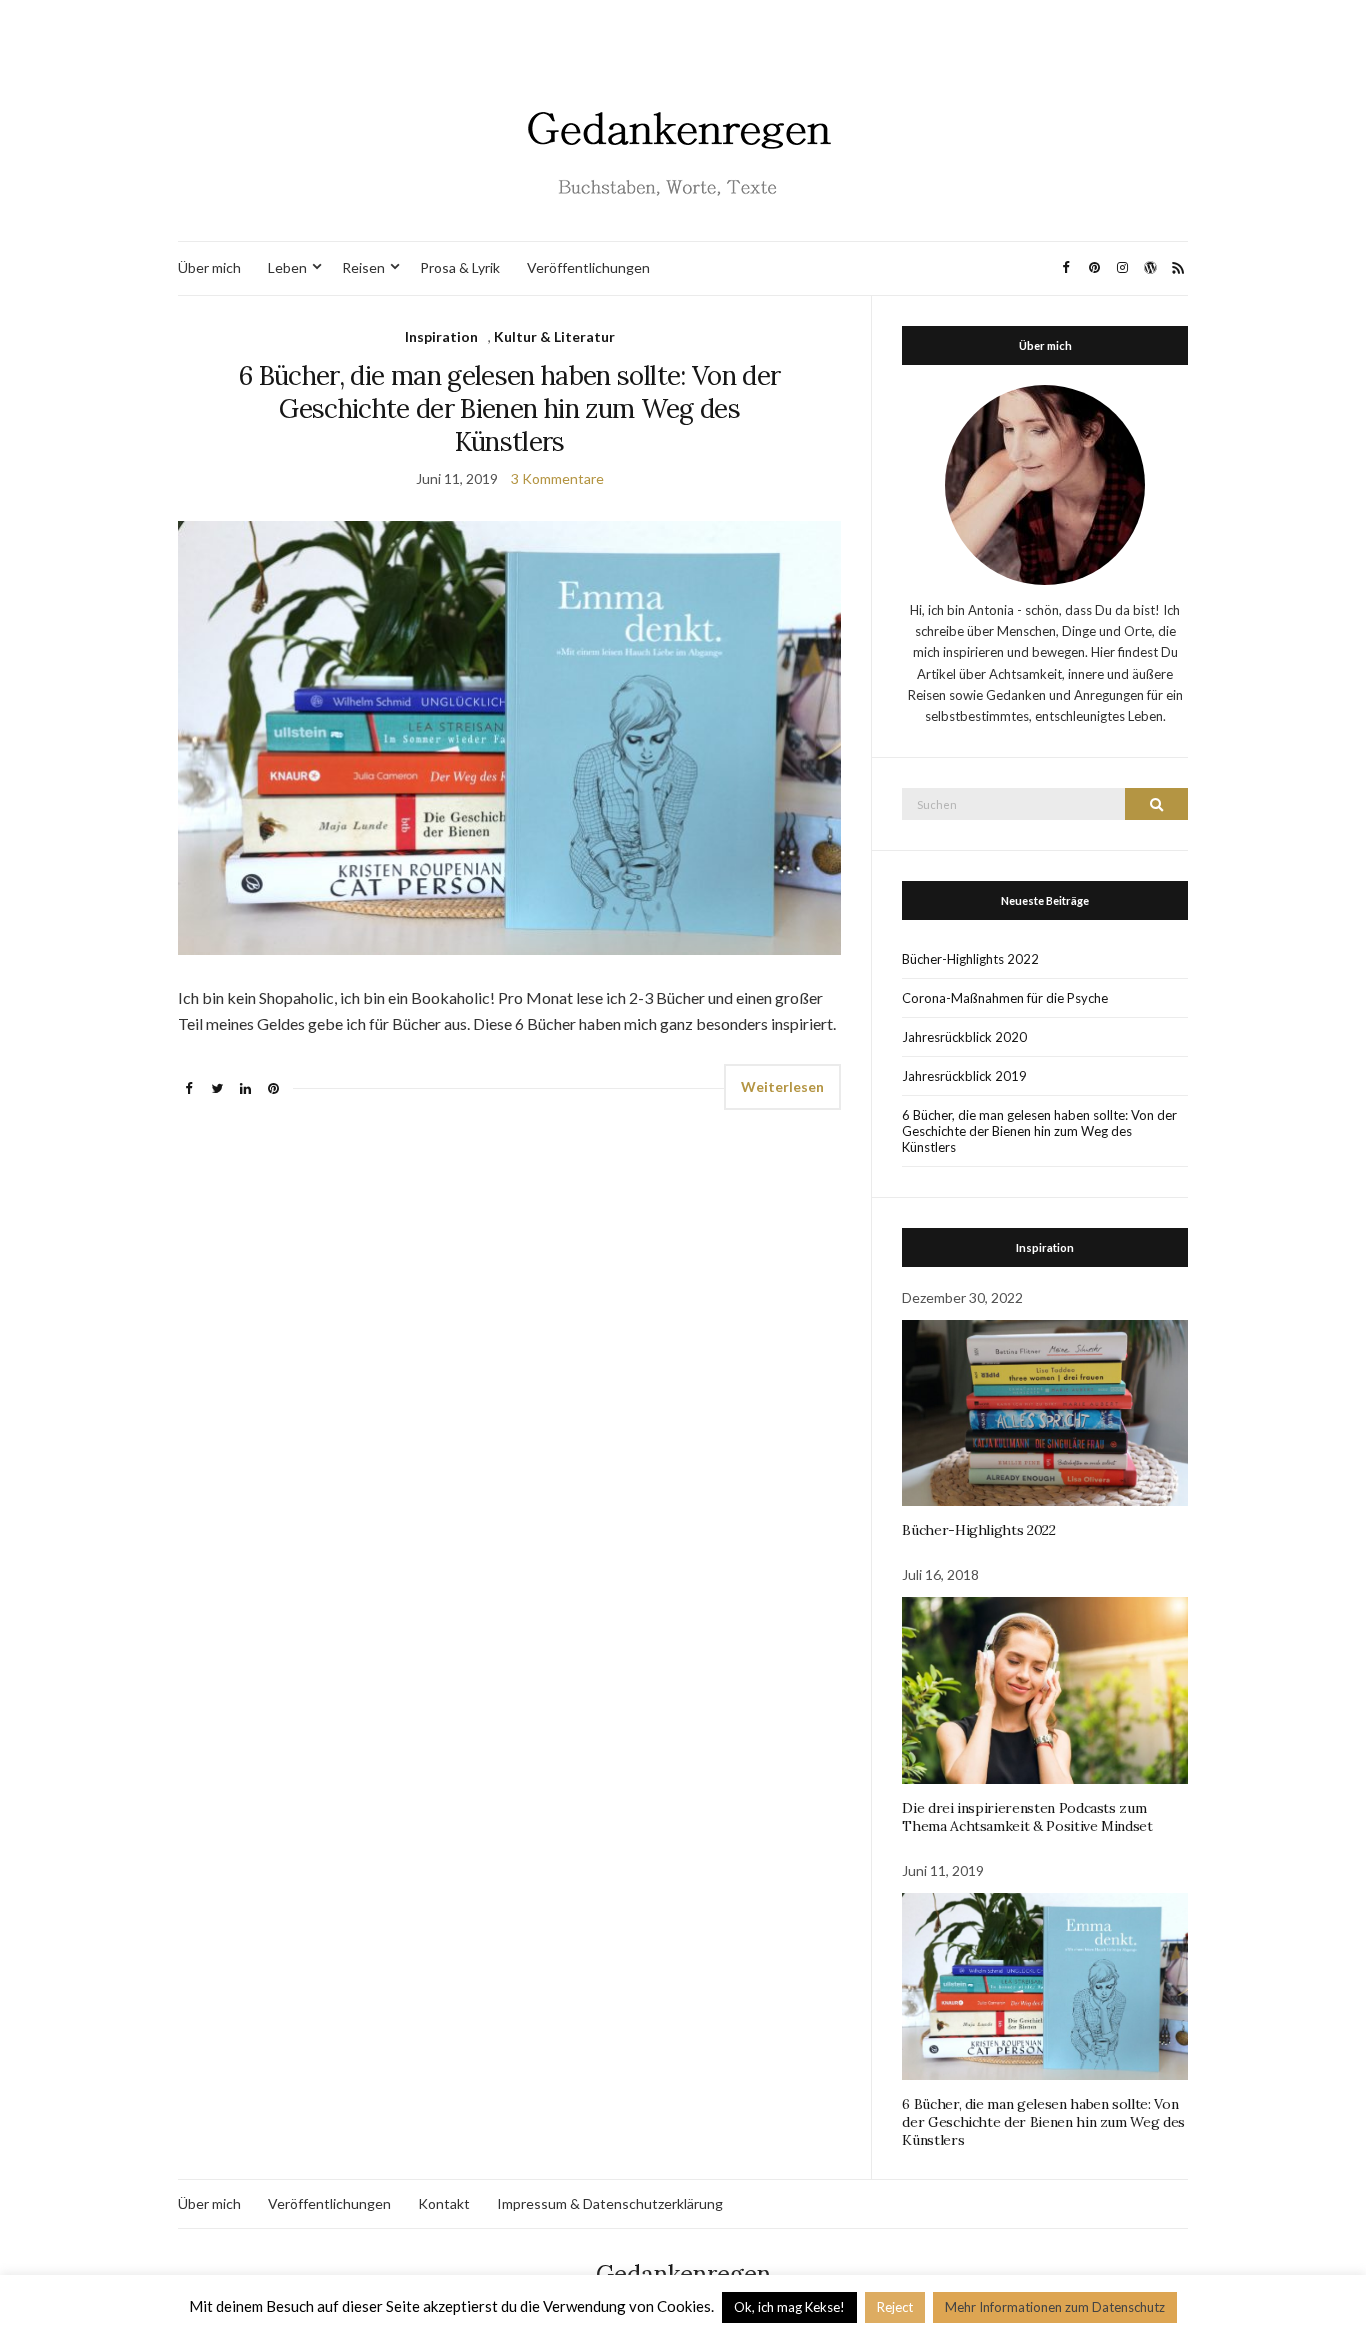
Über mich (209, 267)
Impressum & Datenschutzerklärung (610, 2203)
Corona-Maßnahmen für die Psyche (1005, 998)
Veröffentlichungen (588, 267)
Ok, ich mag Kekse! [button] (789, 2307)
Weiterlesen (782, 1086)
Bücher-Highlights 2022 (970, 959)
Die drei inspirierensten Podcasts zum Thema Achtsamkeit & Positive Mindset (1027, 1817)
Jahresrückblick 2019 (964, 1076)
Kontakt (444, 2203)
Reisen (363, 267)
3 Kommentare (557, 478)
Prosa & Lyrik (460, 267)
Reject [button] (895, 2307)
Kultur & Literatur (554, 336)
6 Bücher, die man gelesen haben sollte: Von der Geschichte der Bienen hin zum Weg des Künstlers (509, 408)
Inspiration (441, 336)
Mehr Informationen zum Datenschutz (1055, 2307)
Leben (287, 267)
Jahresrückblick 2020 (964, 1037)
